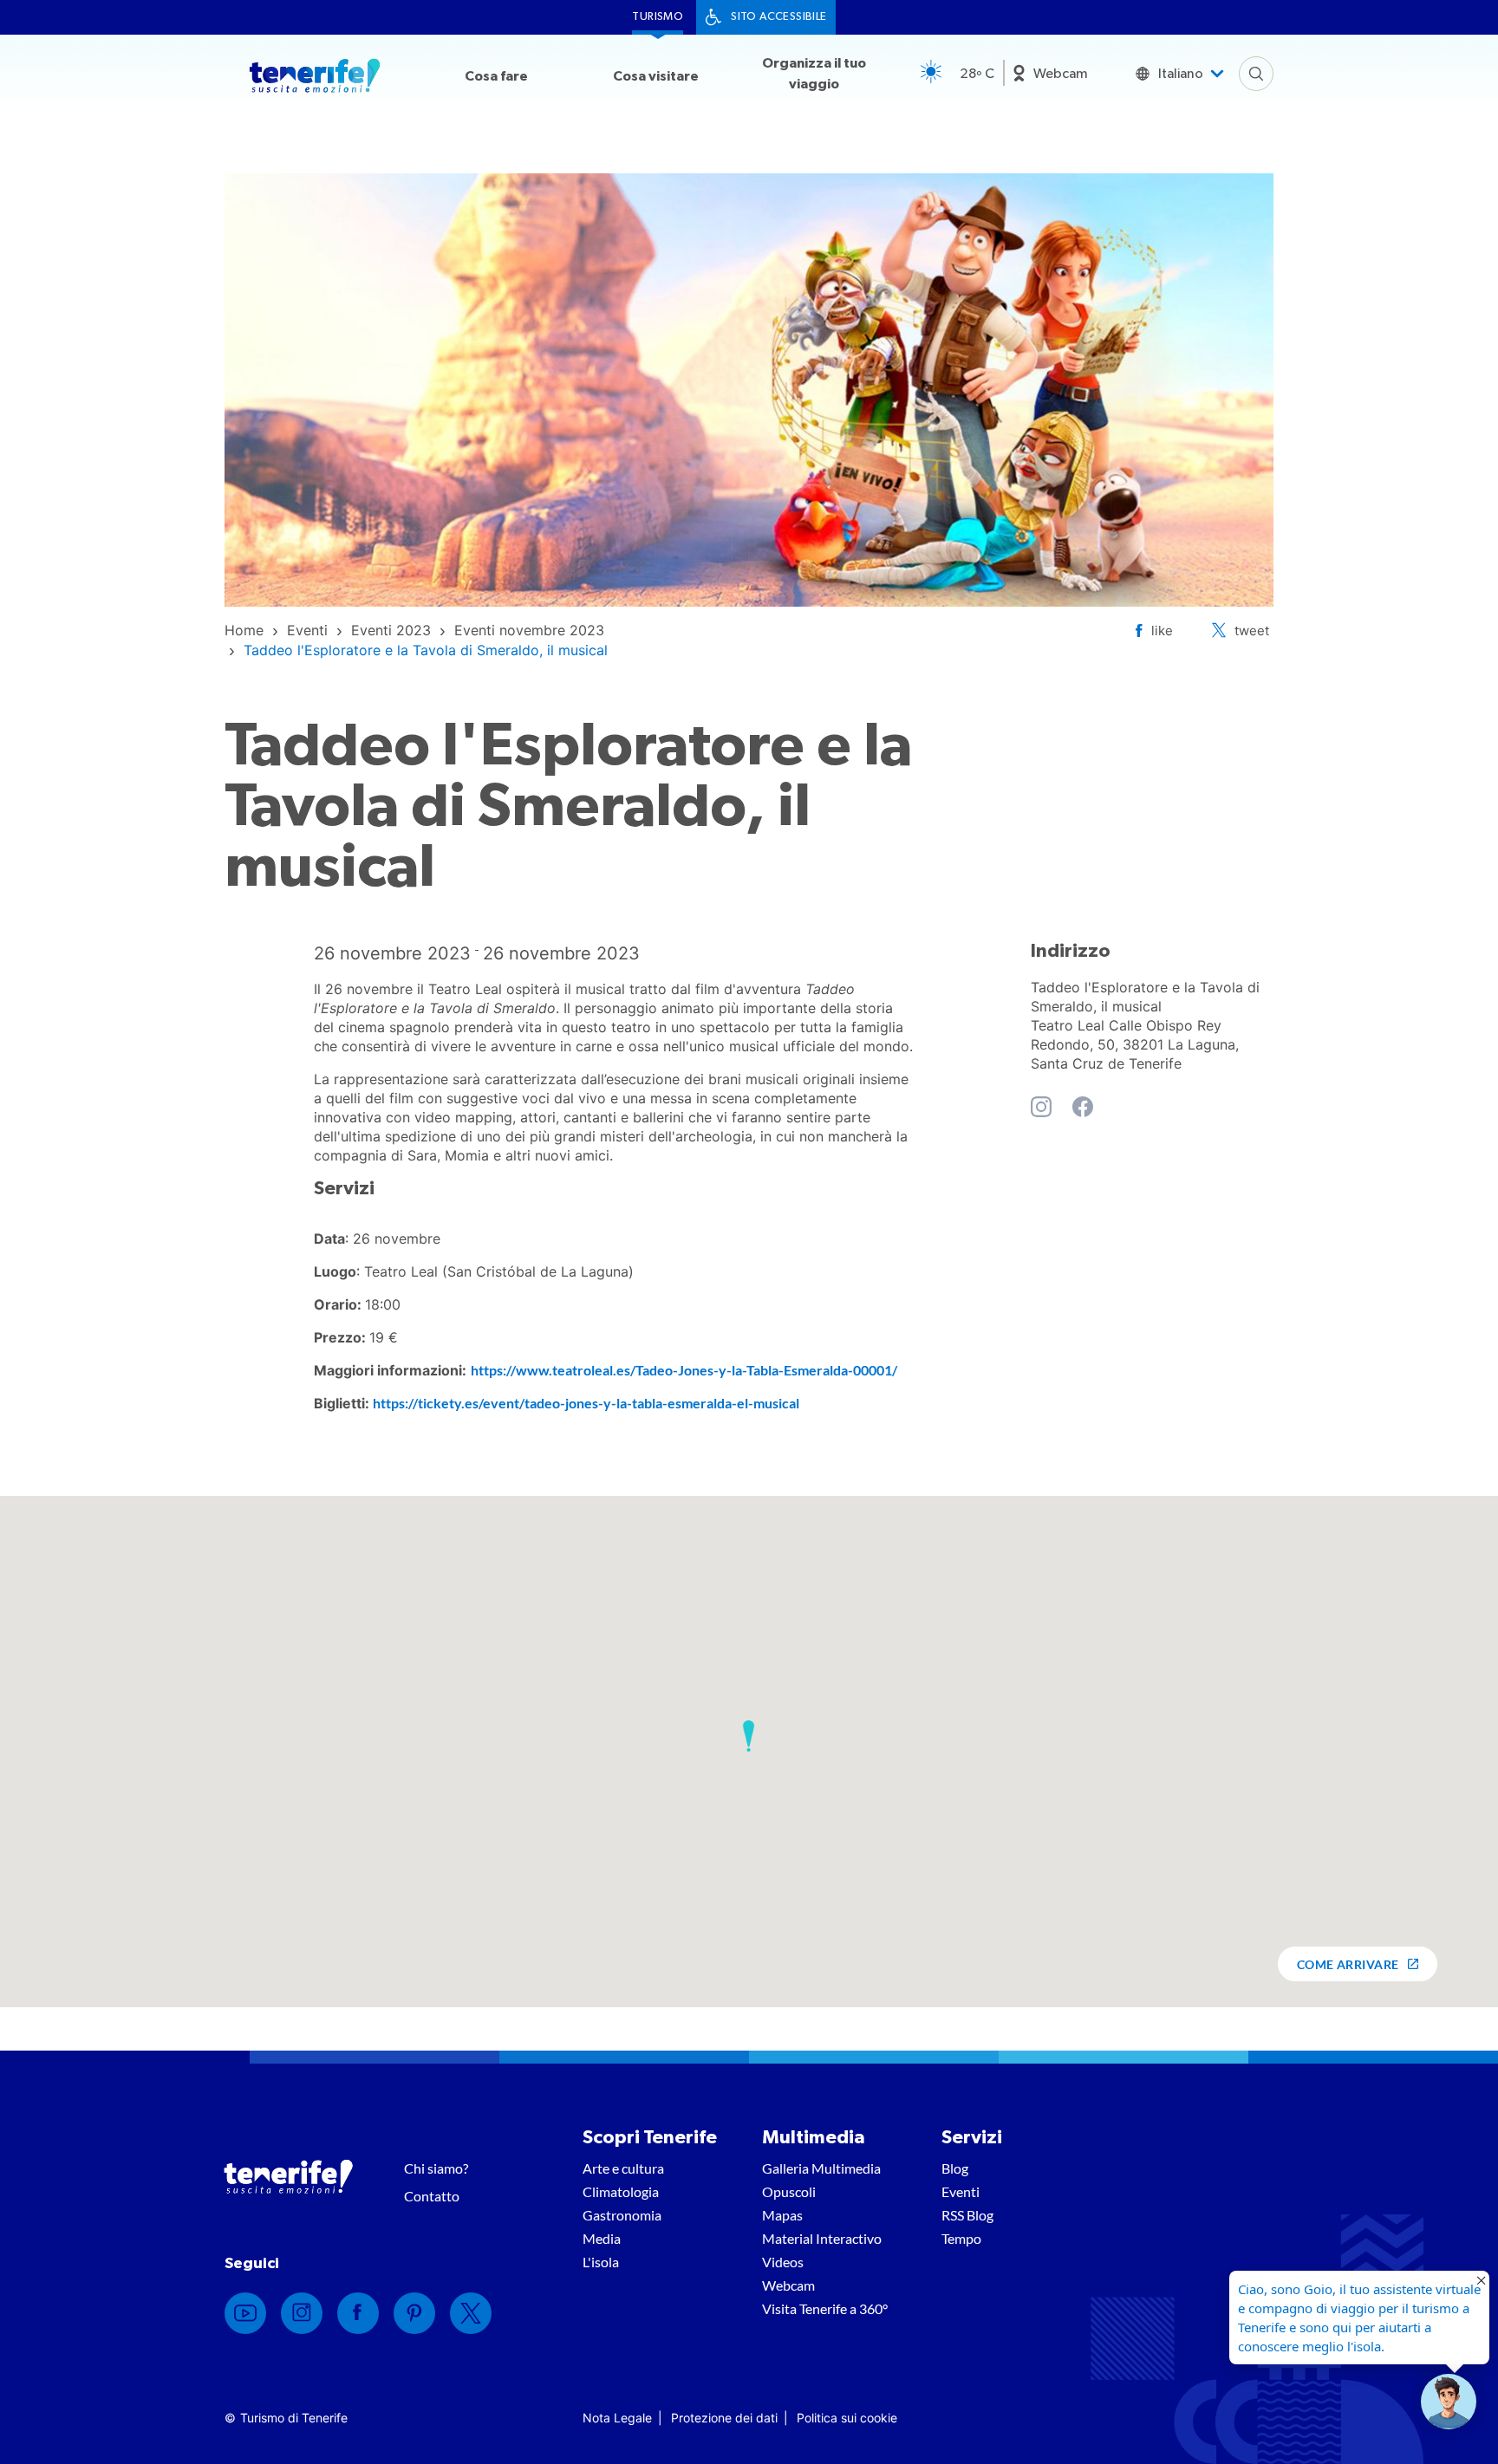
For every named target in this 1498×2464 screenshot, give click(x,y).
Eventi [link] (961, 2191)
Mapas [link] (782, 2215)
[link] (244, 630)
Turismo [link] (658, 17)
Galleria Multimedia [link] (821, 2168)
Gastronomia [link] (622, 2215)
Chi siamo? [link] (436, 2168)
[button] (749, 1736)
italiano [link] (1181, 74)
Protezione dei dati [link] (724, 2418)
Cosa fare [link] (496, 76)
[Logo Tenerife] (315, 79)
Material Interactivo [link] (822, 2238)
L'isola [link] (601, 2262)
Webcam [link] (1061, 74)
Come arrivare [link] (1348, 1964)
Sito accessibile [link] (778, 17)
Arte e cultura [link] (623, 2168)
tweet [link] (1252, 631)
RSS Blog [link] (967, 2215)
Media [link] (602, 2238)
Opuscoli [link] (789, 2191)
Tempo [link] (961, 2238)
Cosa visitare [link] (656, 76)
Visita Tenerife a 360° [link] (825, 2308)
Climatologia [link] (621, 2191)
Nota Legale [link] (617, 2418)
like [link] (1162, 631)
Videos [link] (783, 2262)
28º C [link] (977, 74)
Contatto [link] (432, 2196)
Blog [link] (955, 2168)
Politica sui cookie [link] (847, 2418)
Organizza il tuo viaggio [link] (814, 74)
